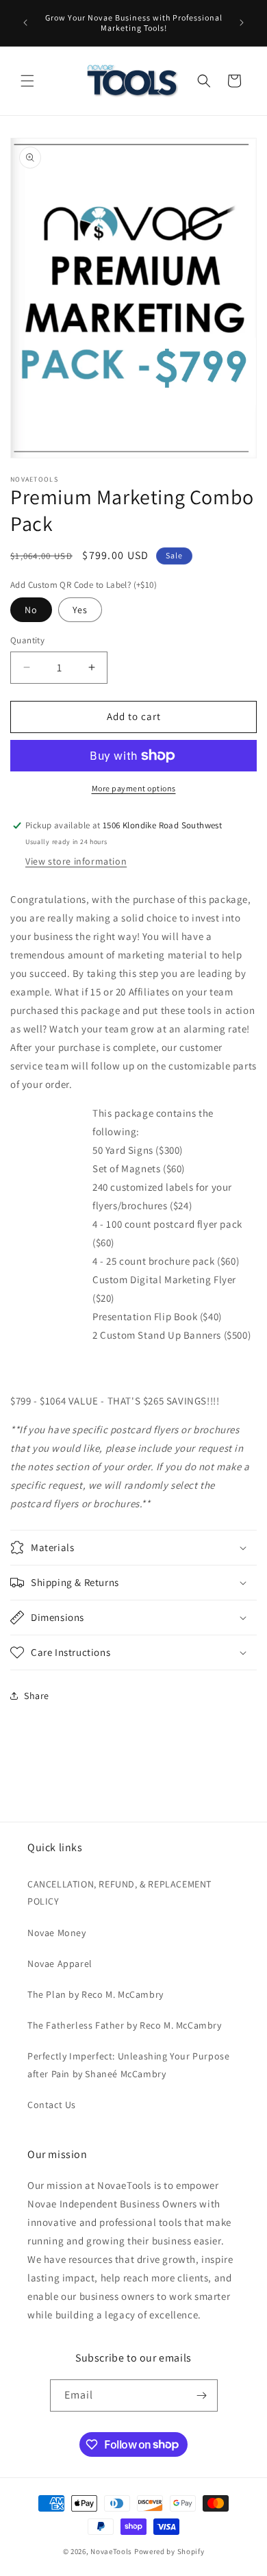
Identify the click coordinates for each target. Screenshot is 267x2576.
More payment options (134, 788)
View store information (76, 861)
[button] (27, 81)
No (31, 610)
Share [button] (37, 1696)
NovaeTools (111, 2551)
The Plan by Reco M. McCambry (96, 1994)
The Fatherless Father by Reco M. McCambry (125, 2025)
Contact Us (52, 2105)
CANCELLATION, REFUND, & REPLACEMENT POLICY (119, 1893)
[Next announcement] (242, 23)
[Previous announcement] (25, 23)
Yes (80, 610)
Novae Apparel (60, 1964)
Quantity (27, 640)
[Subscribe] (202, 2395)
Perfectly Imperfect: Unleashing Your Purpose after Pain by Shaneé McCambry (128, 2065)
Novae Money (57, 1933)
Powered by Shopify (169, 2551)
